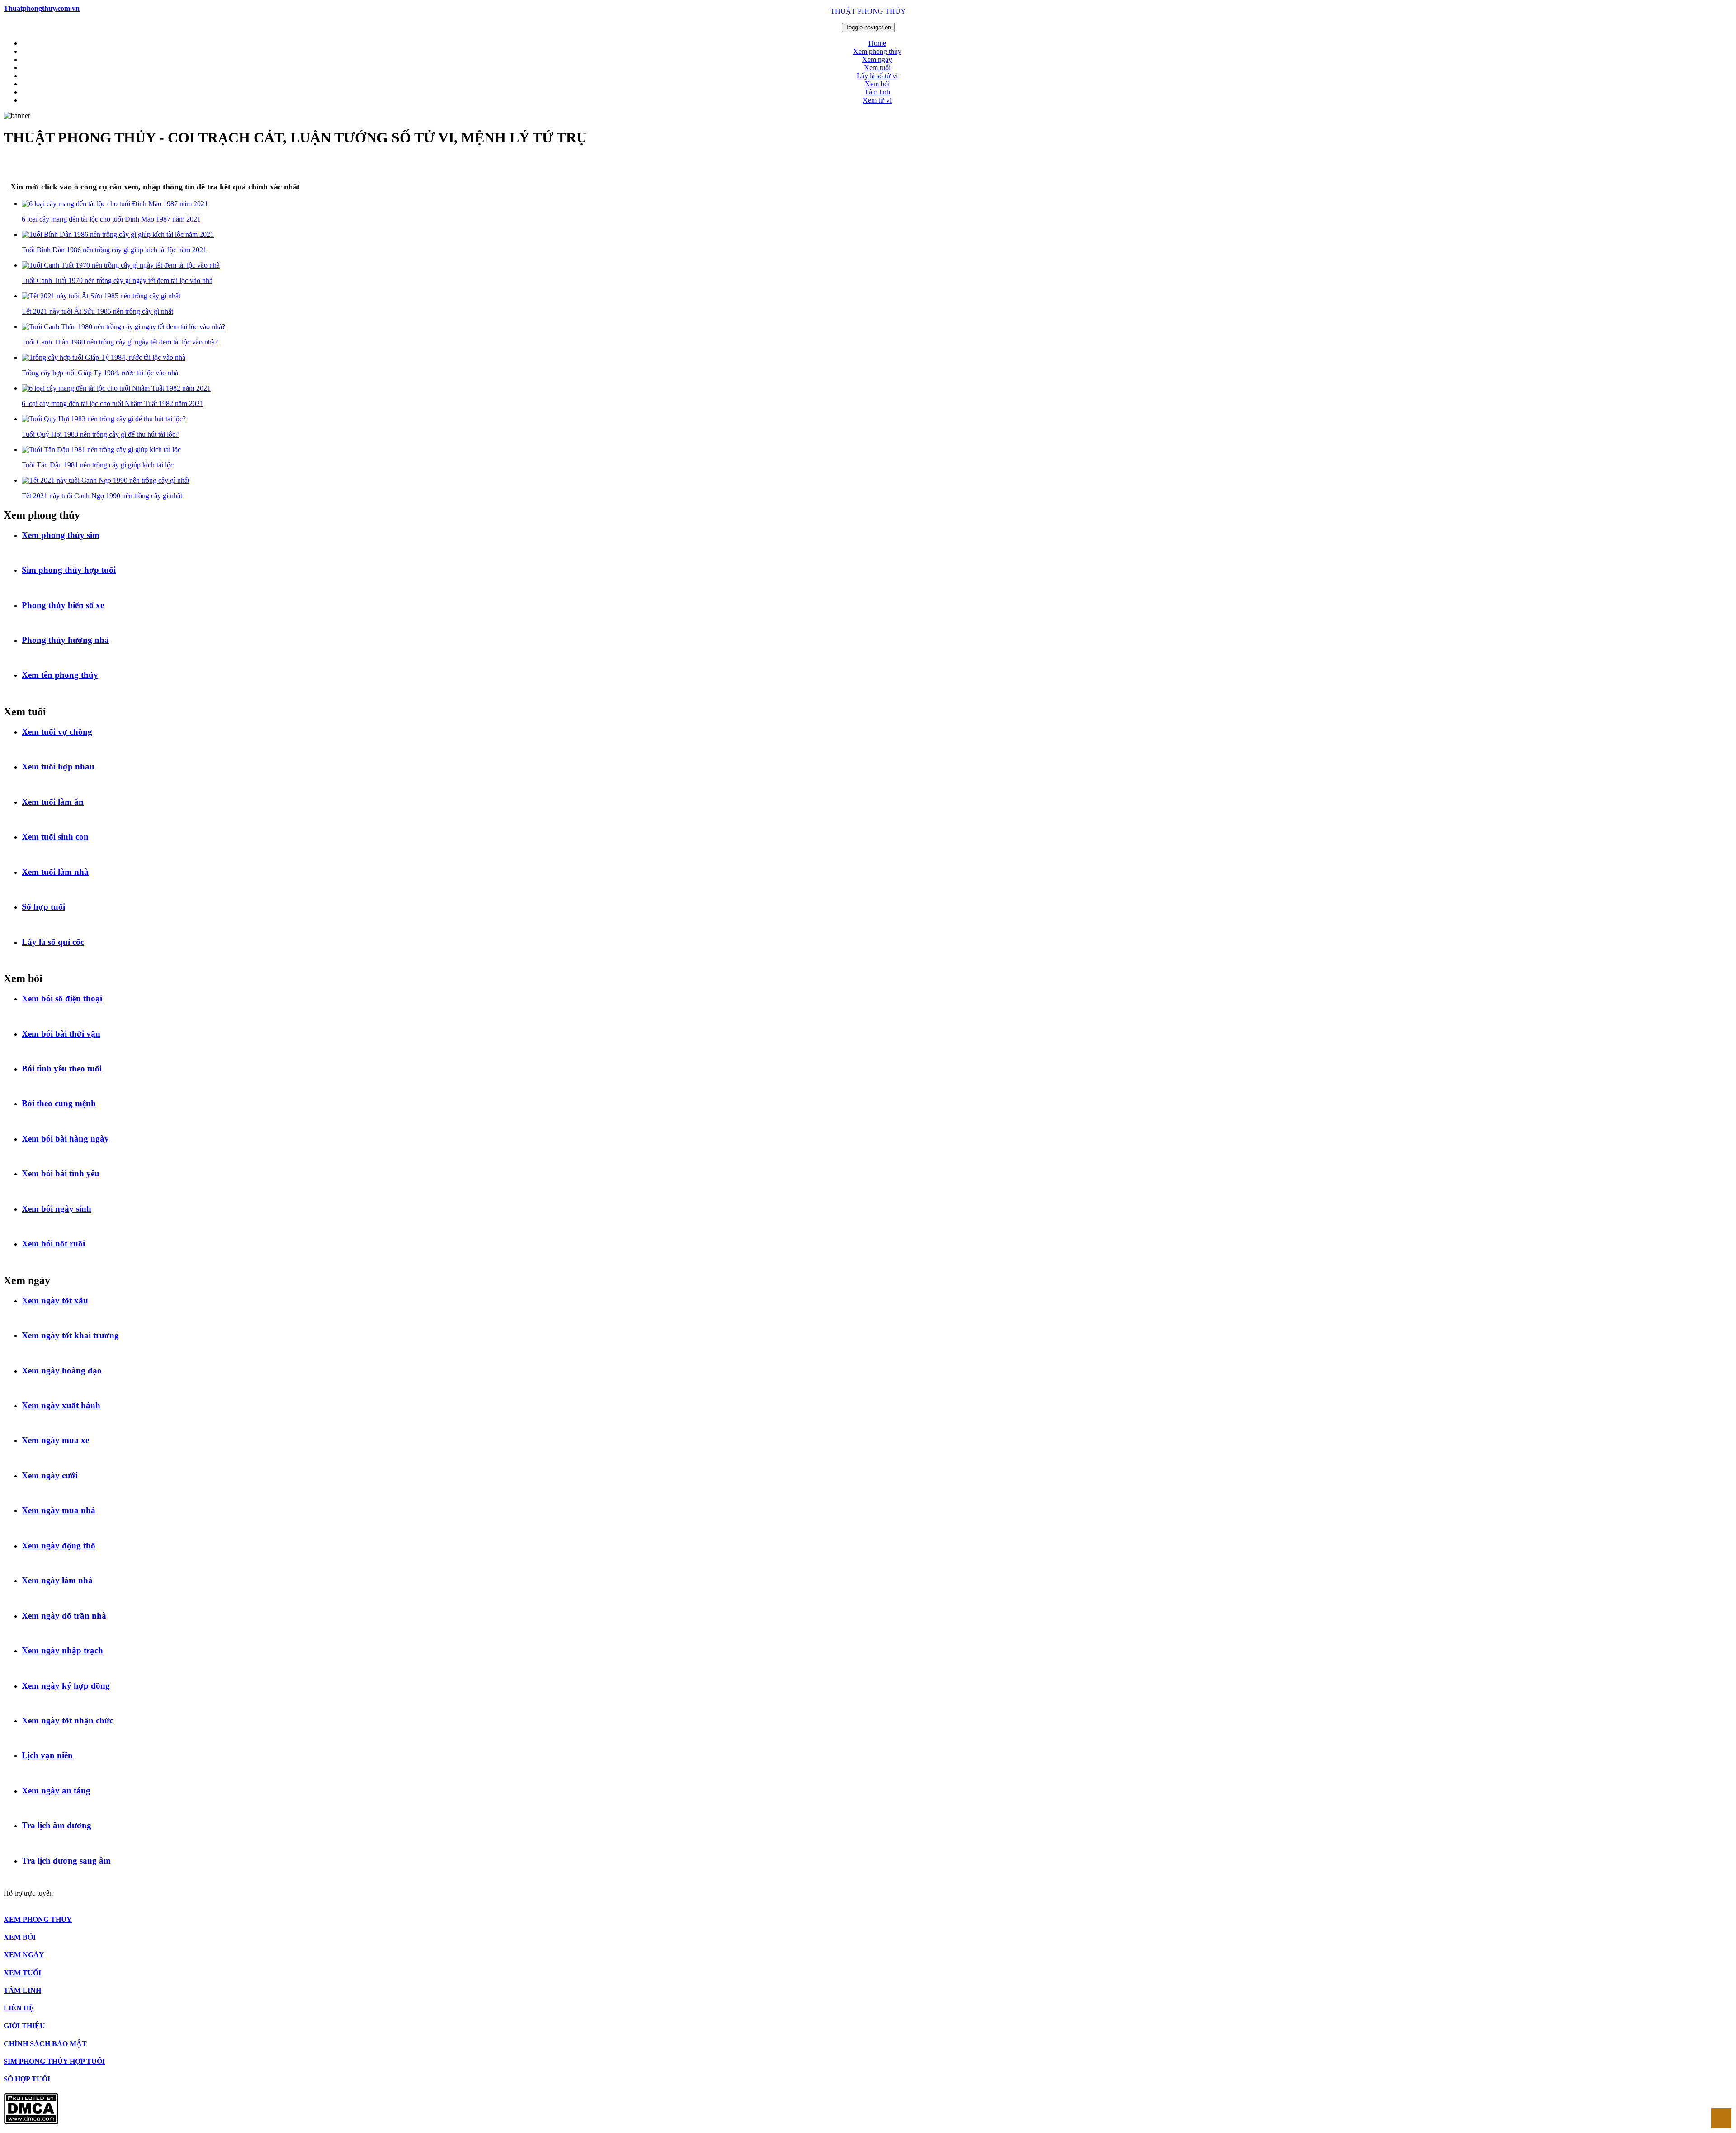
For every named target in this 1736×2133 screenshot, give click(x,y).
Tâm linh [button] (877, 92)
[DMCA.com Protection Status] (31, 2121)
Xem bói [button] (877, 84)
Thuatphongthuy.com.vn (42, 8)
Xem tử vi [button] (877, 100)
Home (877, 43)
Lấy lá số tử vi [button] (877, 76)
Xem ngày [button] (877, 59)
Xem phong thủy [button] (877, 51)
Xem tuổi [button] (877, 68)
